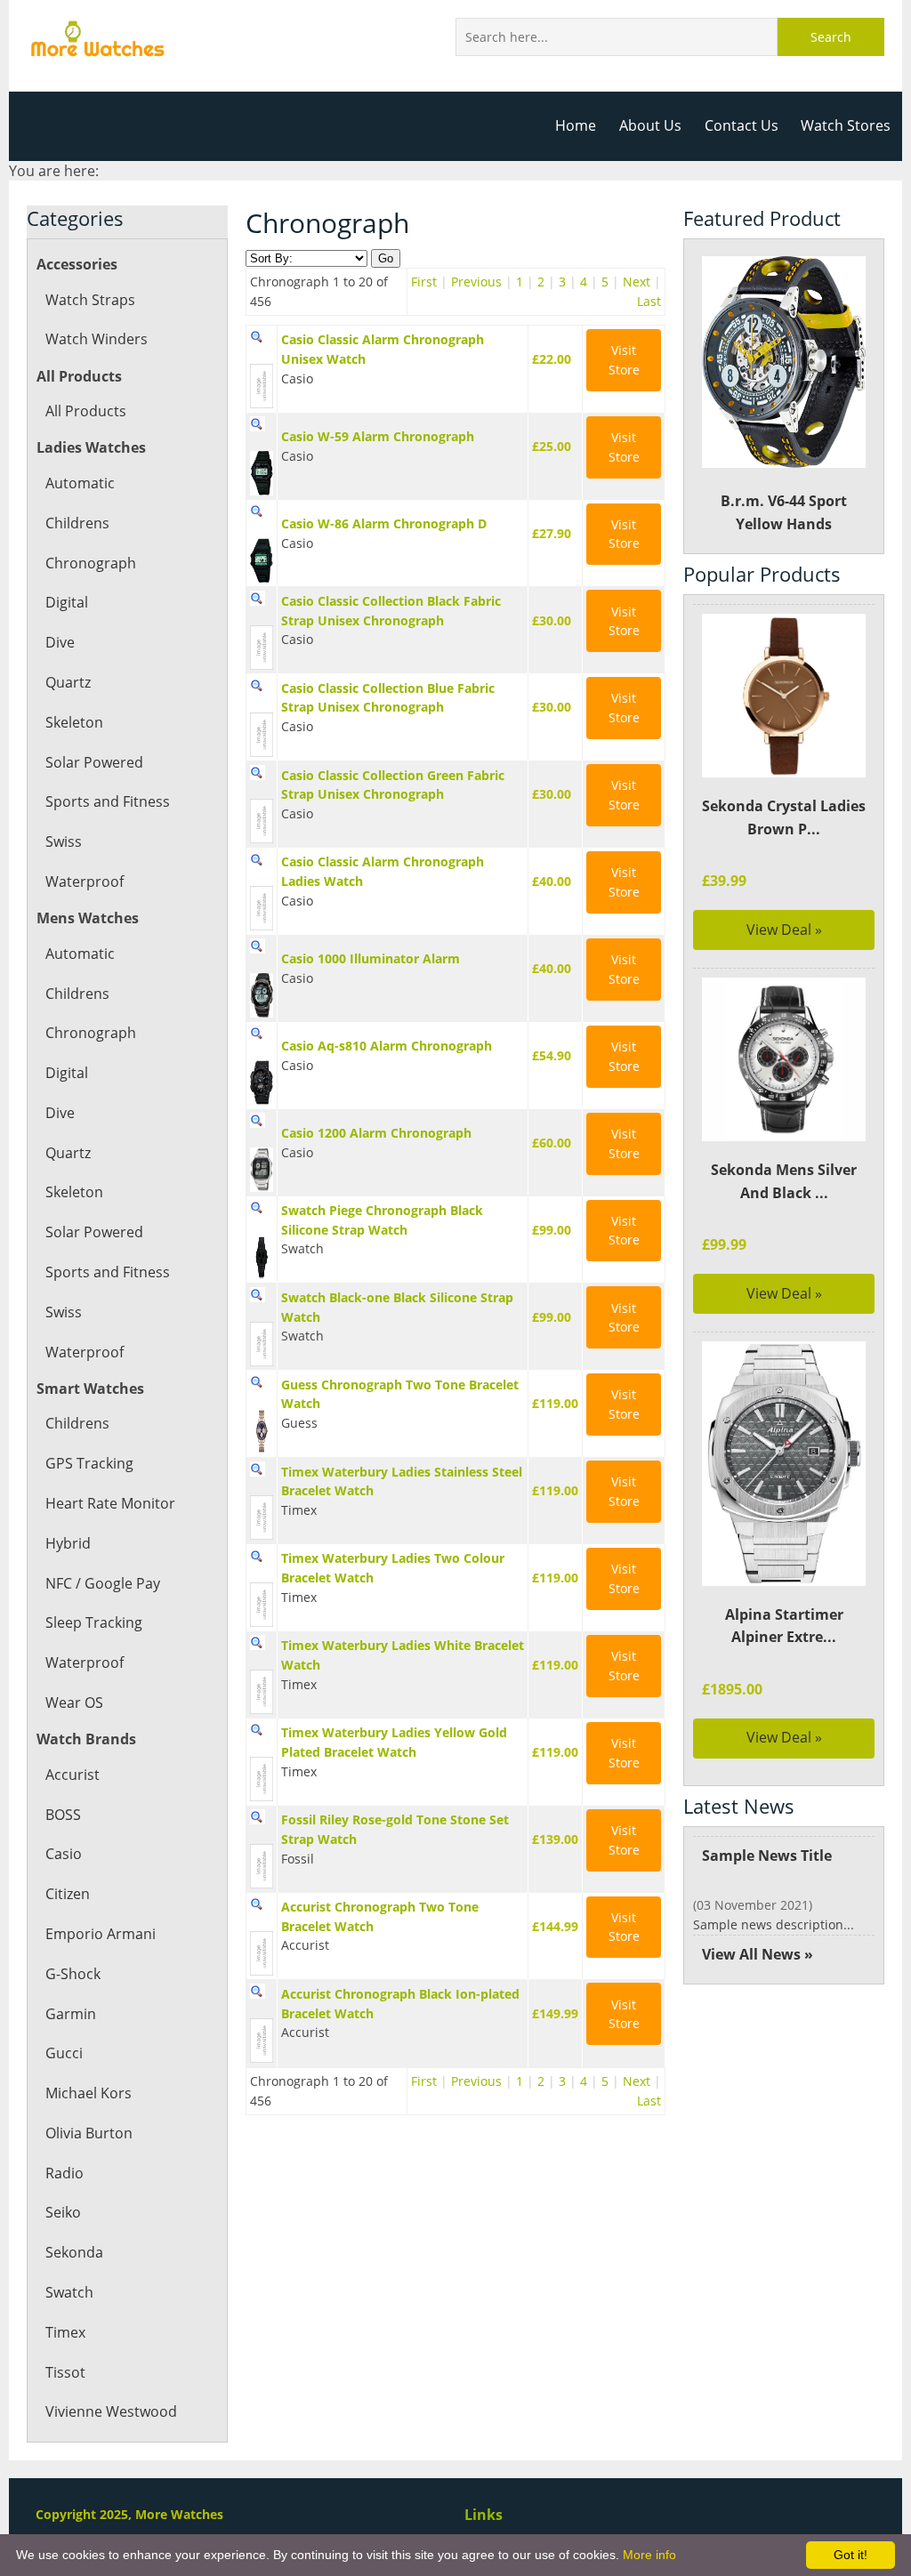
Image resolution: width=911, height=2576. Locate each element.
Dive (60, 642)
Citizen (68, 1894)
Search (831, 37)
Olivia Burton (89, 2133)
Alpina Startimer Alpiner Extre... (784, 1626)
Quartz (68, 682)
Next (637, 282)
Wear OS (74, 1703)
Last (649, 301)
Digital (67, 602)
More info (649, 2555)
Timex (65, 2332)
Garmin (71, 2014)
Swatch (69, 2292)
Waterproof (85, 881)
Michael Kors (89, 2093)
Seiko (63, 2212)
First (424, 282)
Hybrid (68, 1543)
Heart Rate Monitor (110, 1503)
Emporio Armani (101, 1934)
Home (576, 125)
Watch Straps (90, 300)
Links (484, 2515)
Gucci (64, 2053)
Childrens (77, 523)
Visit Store (624, 360)
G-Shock (73, 1974)
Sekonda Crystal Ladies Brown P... (784, 817)
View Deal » (784, 930)
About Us (650, 125)
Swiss (64, 841)
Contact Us (742, 125)
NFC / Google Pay (103, 1583)
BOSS (63, 1815)
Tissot (65, 2372)
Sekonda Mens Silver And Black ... (784, 1181)
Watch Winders (97, 339)
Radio (64, 2173)
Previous (476, 282)
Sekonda (74, 2252)
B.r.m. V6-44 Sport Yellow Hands (784, 512)
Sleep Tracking (94, 1622)
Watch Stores (846, 125)
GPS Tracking (89, 1463)
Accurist (73, 1775)
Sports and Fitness (108, 801)
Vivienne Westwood (111, 2411)
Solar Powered (94, 762)
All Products (86, 411)
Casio (64, 1854)
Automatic (80, 483)
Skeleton (74, 722)
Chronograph (91, 563)
